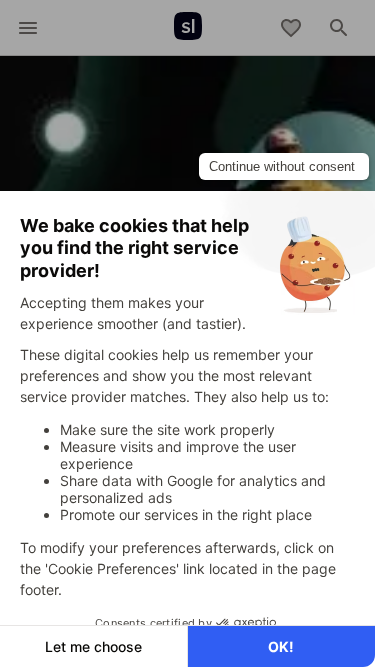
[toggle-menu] (28, 28)
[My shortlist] (291, 28)
